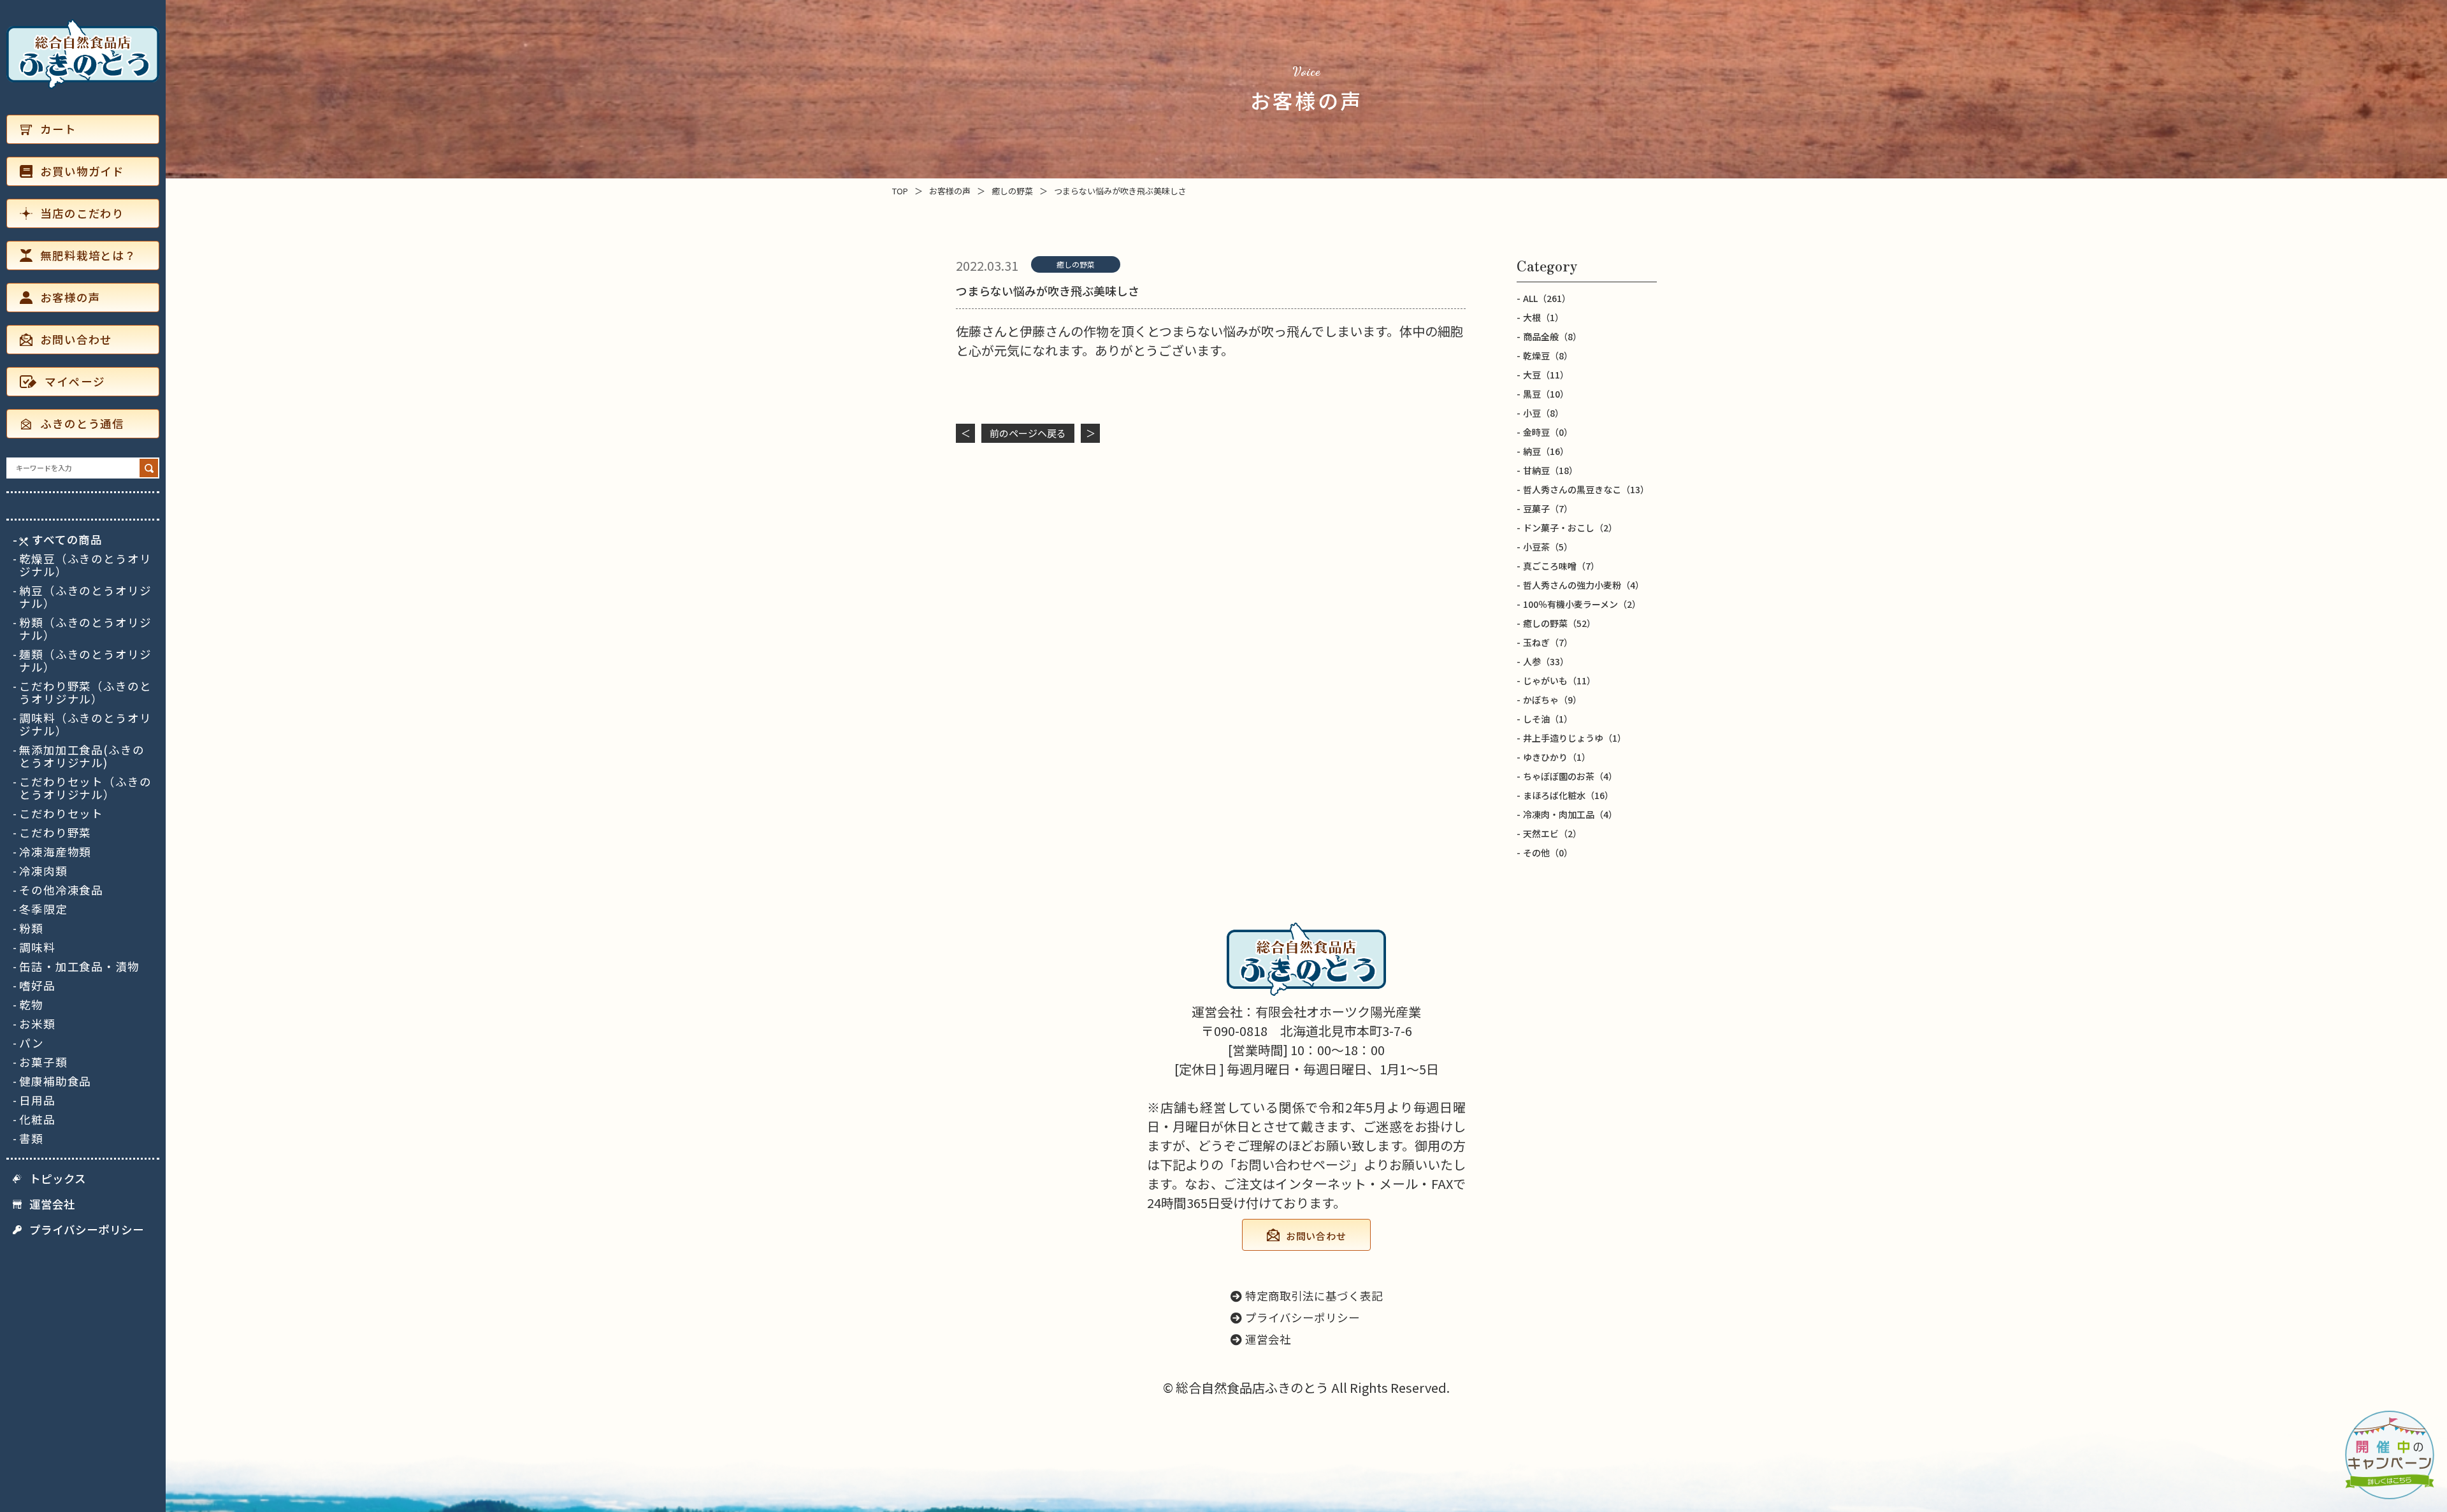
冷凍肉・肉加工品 (1570, 814)
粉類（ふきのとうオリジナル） (85, 629)
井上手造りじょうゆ (1575, 738)
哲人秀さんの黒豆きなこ (1586, 489)
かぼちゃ (1552, 700)
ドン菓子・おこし (1570, 528)
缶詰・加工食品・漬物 (79, 967)
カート (58, 129)
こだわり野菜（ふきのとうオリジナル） (85, 693)
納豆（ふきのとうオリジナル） (85, 597)
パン (32, 1043)
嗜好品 (37, 986)
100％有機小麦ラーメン (1582, 604)
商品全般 (1552, 336)
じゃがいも (1559, 680)
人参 (1546, 661)
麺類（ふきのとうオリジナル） (85, 661)
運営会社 (52, 1204)
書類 (31, 1139)
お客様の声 (70, 297)
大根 (1543, 317)
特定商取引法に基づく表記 (1314, 1296)
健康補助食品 (55, 1081)
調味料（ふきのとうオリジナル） (85, 724)
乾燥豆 (1548, 356)
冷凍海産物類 (55, 852)
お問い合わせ (76, 339)
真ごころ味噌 (1561, 566)
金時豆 (1548, 432)
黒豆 (1546, 394)
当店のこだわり (82, 213)
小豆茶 (1548, 547)
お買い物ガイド (82, 171)
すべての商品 (67, 540)
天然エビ (1552, 833)
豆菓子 (1548, 508)
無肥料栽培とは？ (88, 255)
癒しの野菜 (1076, 264)
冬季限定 (43, 909)
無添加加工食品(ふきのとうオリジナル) (82, 756)
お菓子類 (43, 1062)
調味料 (37, 947)
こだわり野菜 (55, 833)
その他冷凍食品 (61, 890)
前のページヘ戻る (1028, 433)
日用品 (37, 1100)
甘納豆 (1550, 470)
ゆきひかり (1557, 757)
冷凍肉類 (43, 871)
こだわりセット (61, 814)
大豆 (1546, 375)
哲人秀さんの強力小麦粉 (1584, 585)
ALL (1547, 298)
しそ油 (1548, 719)
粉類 (31, 928)
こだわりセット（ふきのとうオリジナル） (85, 788)
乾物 (31, 1005)
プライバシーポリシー (87, 1230)
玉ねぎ (1548, 642)
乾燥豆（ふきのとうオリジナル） (85, 565)
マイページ (75, 381)
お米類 (37, 1024)
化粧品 (37, 1120)
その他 (1548, 853)
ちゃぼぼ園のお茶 (1570, 776)
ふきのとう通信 (82, 423)
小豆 (1543, 413)
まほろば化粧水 (1568, 795)
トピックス (58, 1179)
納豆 (1546, 451)
